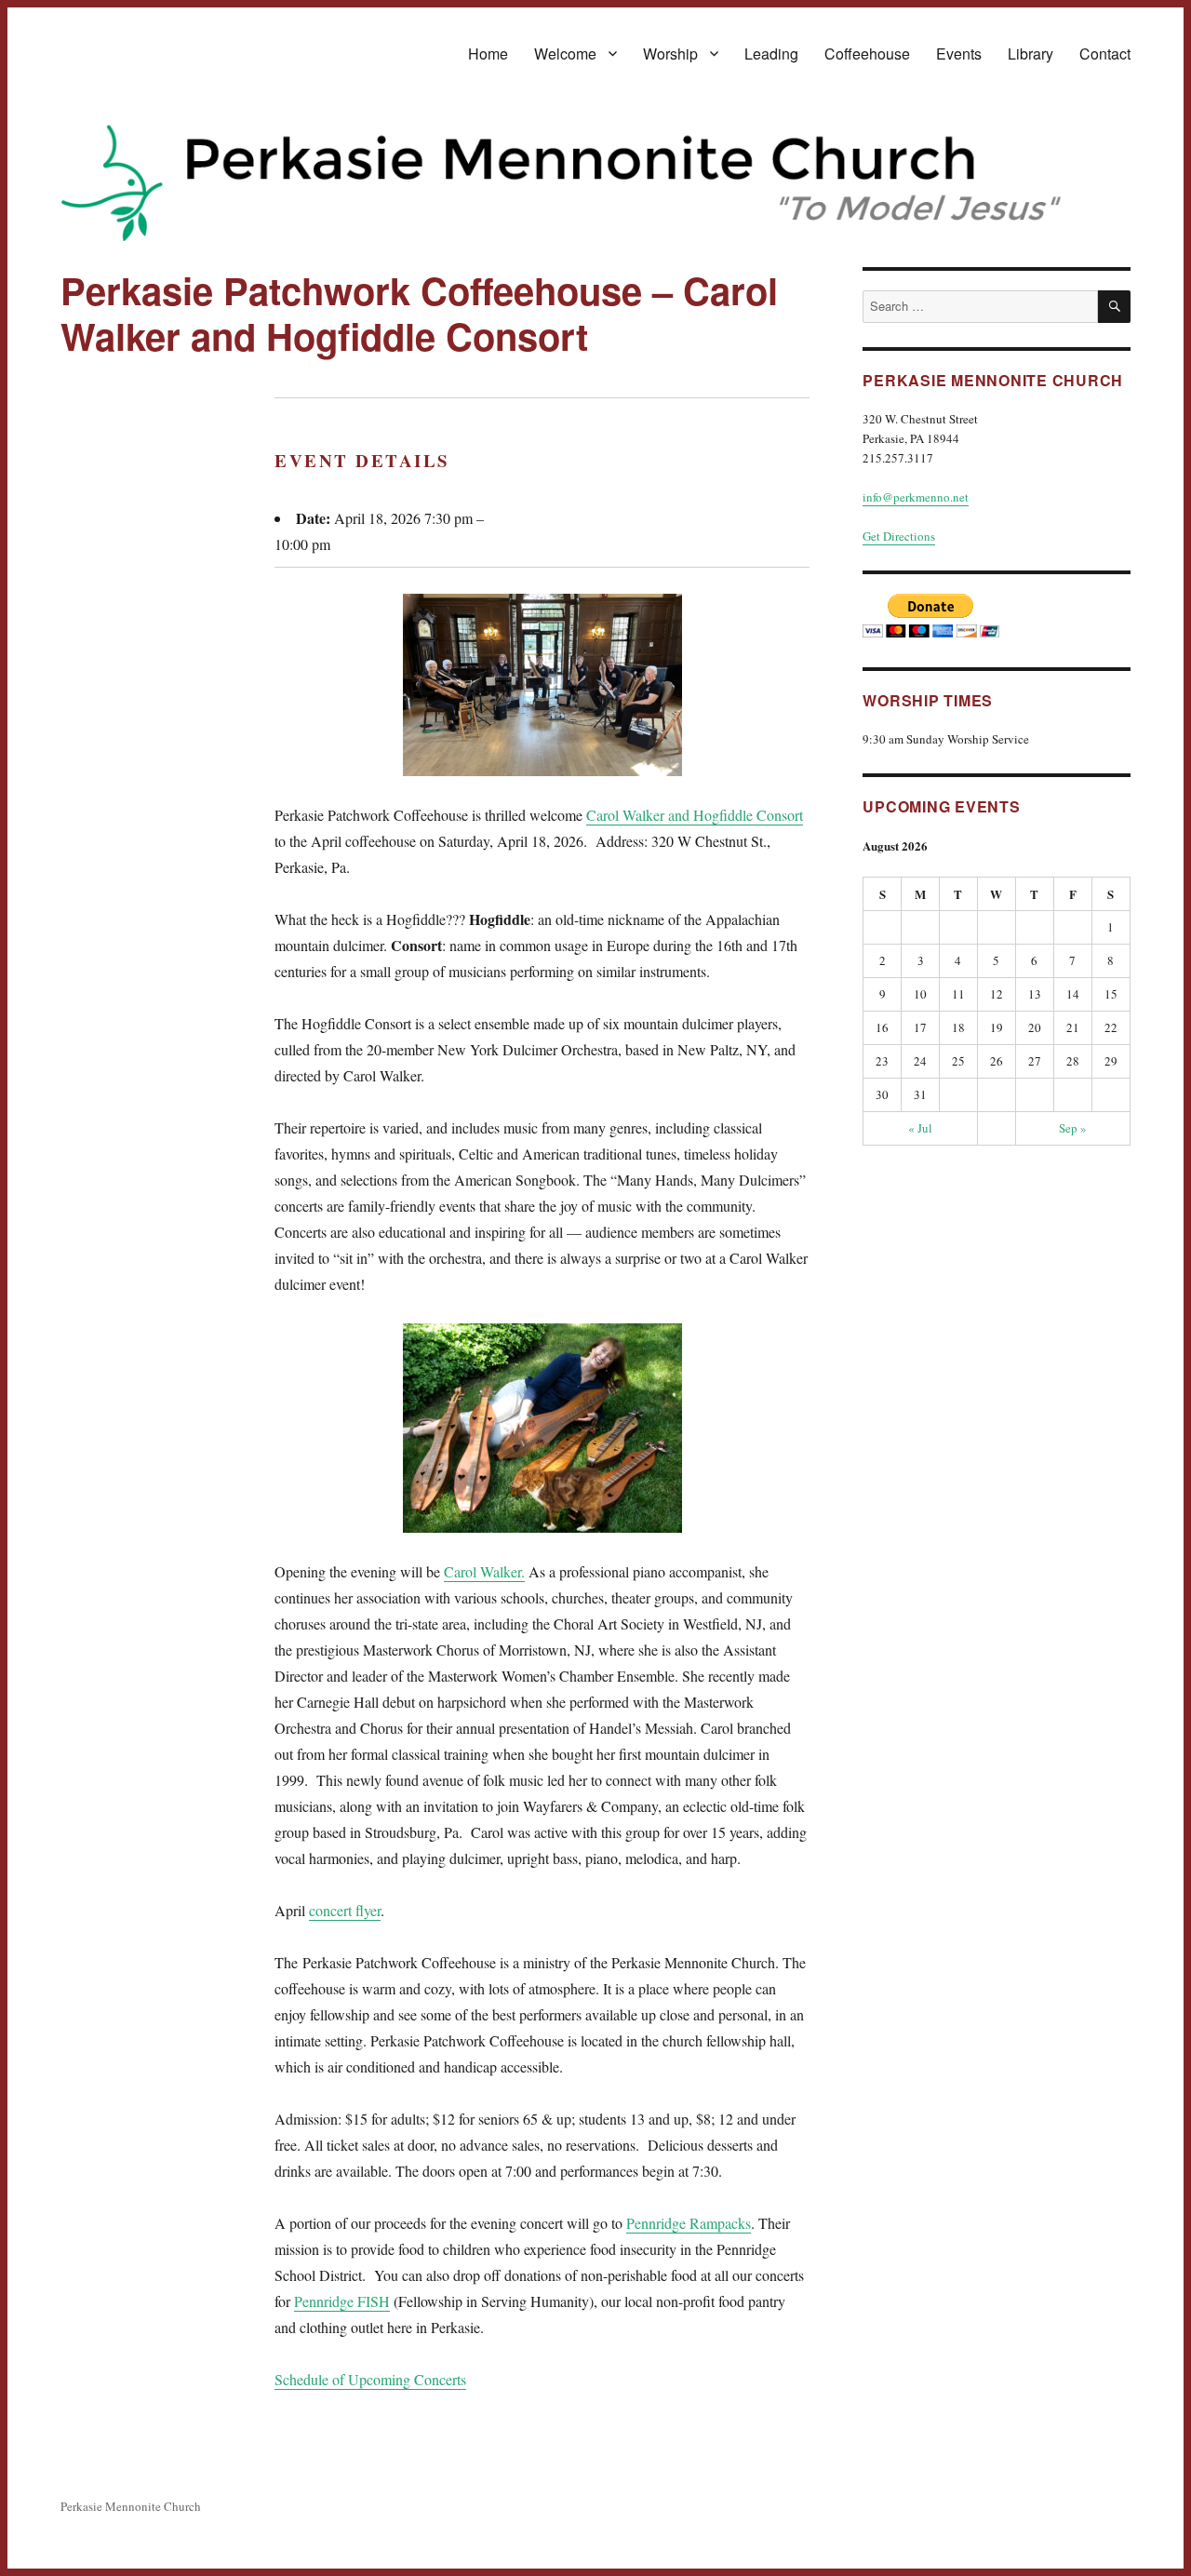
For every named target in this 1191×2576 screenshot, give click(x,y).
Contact (1105, 54)
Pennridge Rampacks (689, 2223)
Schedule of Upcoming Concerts (370, 2379)
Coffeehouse (867, 54)
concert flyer (345, 1910)
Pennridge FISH (342, 2301)
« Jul (920, 1128)
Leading (771, 54)
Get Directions (899, 536)
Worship (670, 54)
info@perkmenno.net (916, 497)
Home (488, 54)
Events (959, 54)
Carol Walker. (484, 1571)
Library (1030, 54)
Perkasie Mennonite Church (131, 2506)
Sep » (1073, 1128)
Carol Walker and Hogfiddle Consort (695, 815)
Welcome (565, 54)
